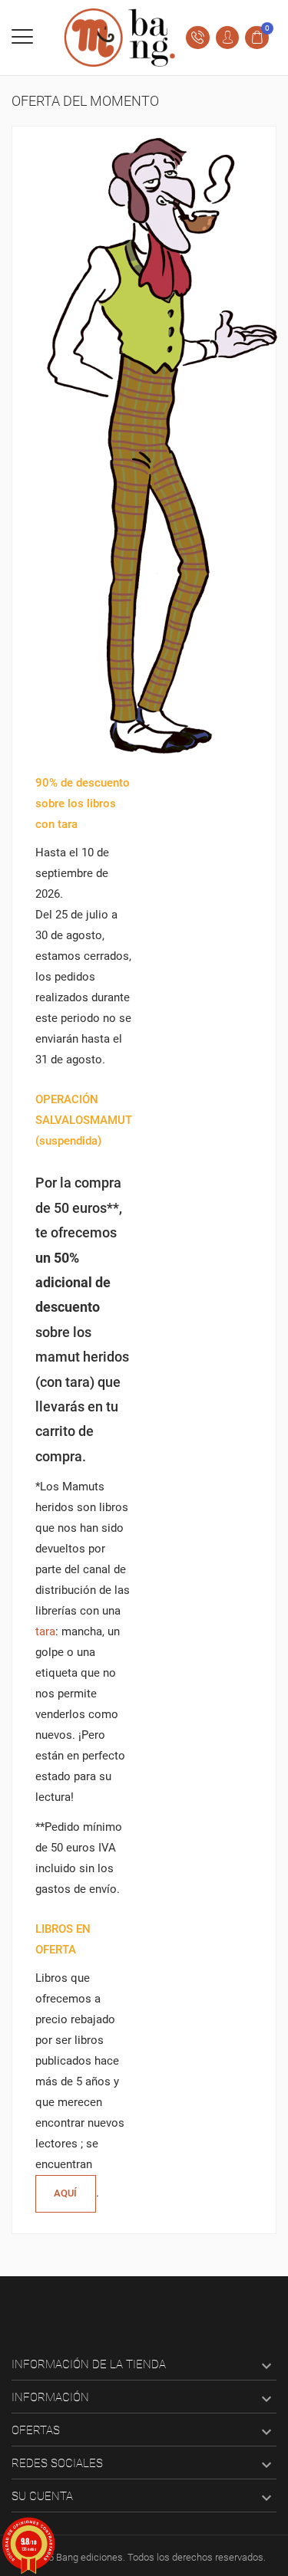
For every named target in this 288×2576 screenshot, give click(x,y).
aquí (65, 2193)
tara (45, 1631)
